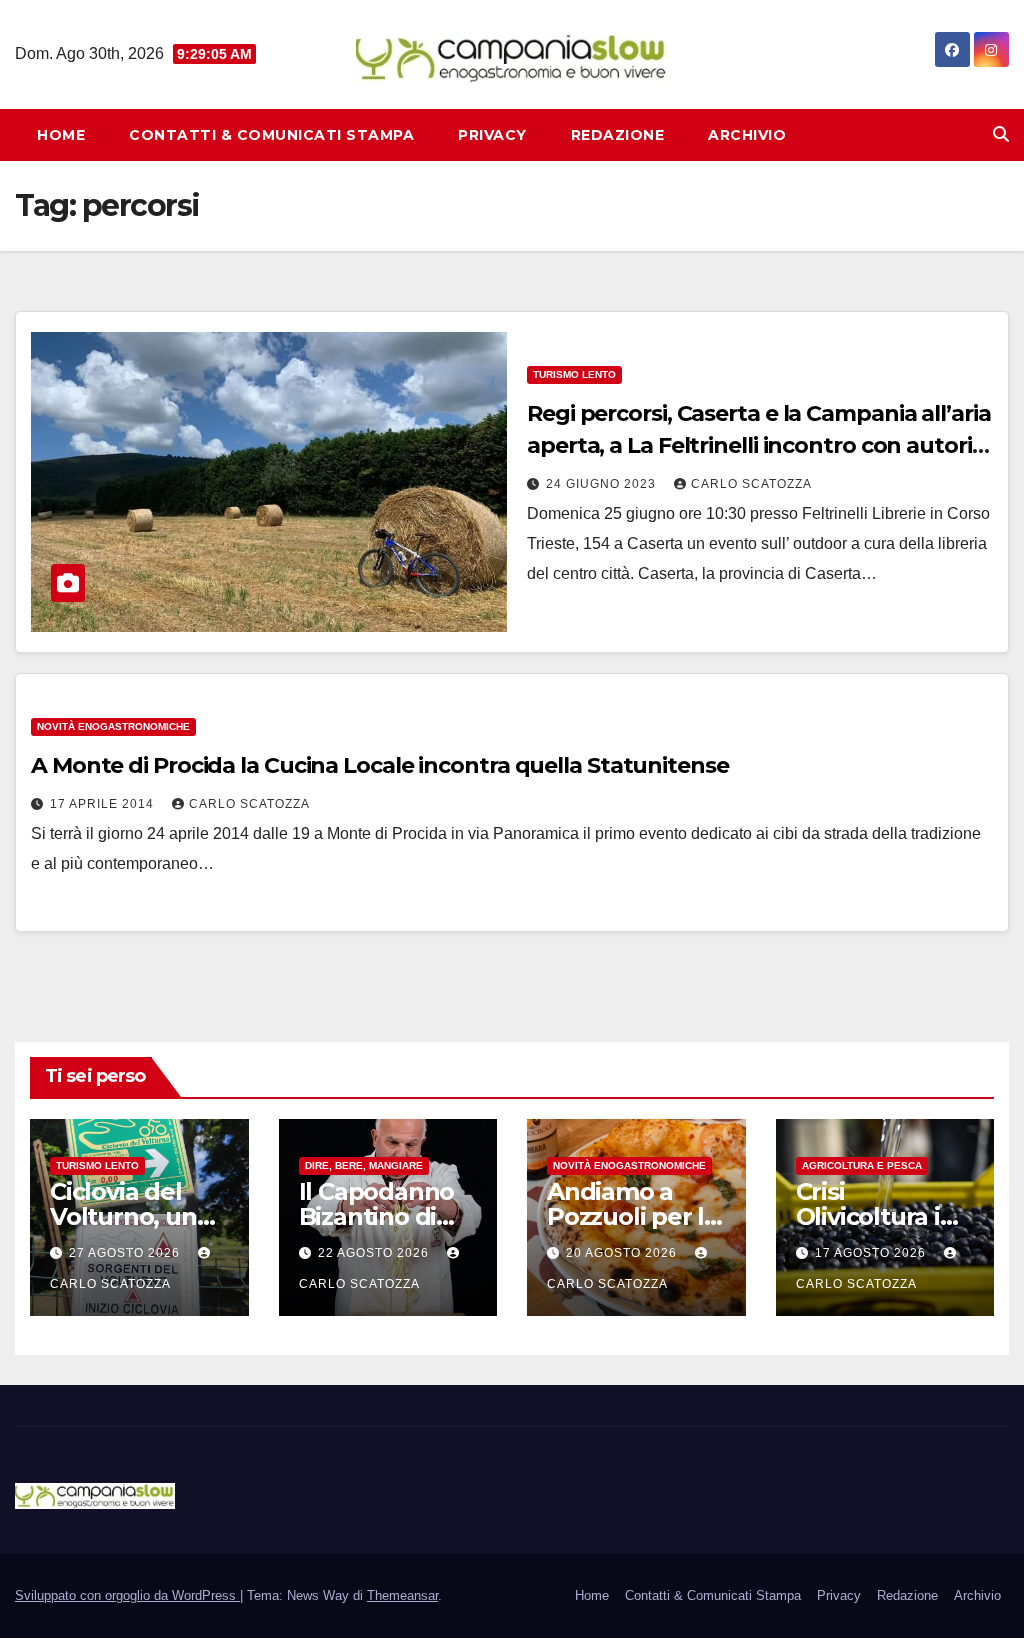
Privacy (492, 135)
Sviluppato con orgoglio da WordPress (127, 1595)
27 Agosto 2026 (126, 1253)
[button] (1001, 134)
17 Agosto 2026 (872, 1253)
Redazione (618, 135)
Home (61, 135)
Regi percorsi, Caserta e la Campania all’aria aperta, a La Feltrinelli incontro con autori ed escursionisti (759, 445)
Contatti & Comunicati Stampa (271, 135)
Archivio (747, 135)
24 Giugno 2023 (603, 484)
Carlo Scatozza (751, 484)
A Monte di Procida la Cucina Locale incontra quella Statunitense (380, 765)
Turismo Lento (574, 374)
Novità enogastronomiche (113, 726)
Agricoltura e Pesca (862, 1165)
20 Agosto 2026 (623, 1253)
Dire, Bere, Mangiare (364, 1165)
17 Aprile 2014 (104, 804)
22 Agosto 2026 (375, 1253)
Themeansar (402, 1595)
